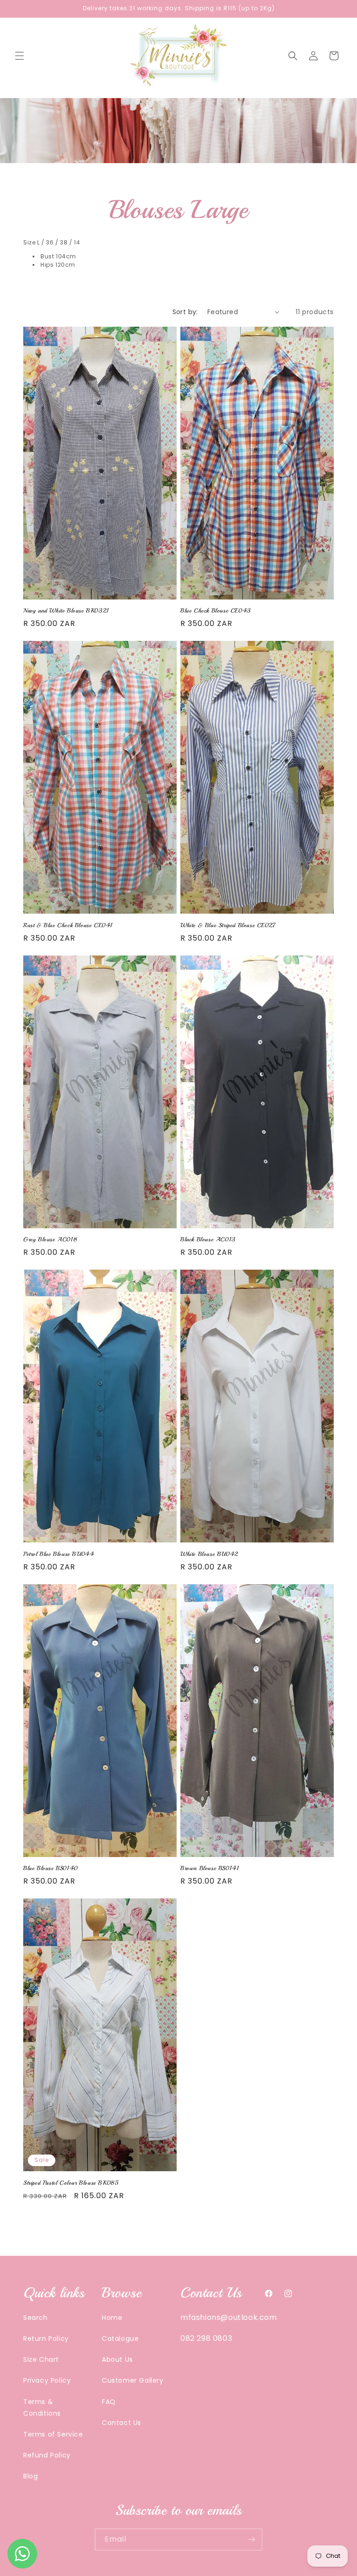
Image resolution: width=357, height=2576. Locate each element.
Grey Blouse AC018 (50, 1239)
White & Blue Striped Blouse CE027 (228, 925)
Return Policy (46, 2339)
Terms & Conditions (42, 2408)
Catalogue (120, 2339)
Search (36, 2318)
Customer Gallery (133, 2380)
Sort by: (185, 312)
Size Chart (41, 2359)
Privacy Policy (47, 2380)
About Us (117, 2359)
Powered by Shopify (217, 2571)
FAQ (109, 2402)
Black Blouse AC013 (208, 1239)
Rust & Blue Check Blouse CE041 (68, 925)
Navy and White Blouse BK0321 (66, 611)
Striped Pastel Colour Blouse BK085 (71, 2183)
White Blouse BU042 (209, 1554)
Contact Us (122, 2423)
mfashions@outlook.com (229, 2317)
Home (112, 2318)
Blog (30, 2476)
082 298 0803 (206, 2338)
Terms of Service (53, 2434)
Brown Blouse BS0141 (210, 1868)
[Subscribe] (251, 2540)
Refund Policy (47, 2455)
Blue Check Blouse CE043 (216, 611)
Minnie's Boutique (162, 2571)
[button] (20, 56)
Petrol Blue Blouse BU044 (59, 1554)
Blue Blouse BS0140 (51, 1868)
